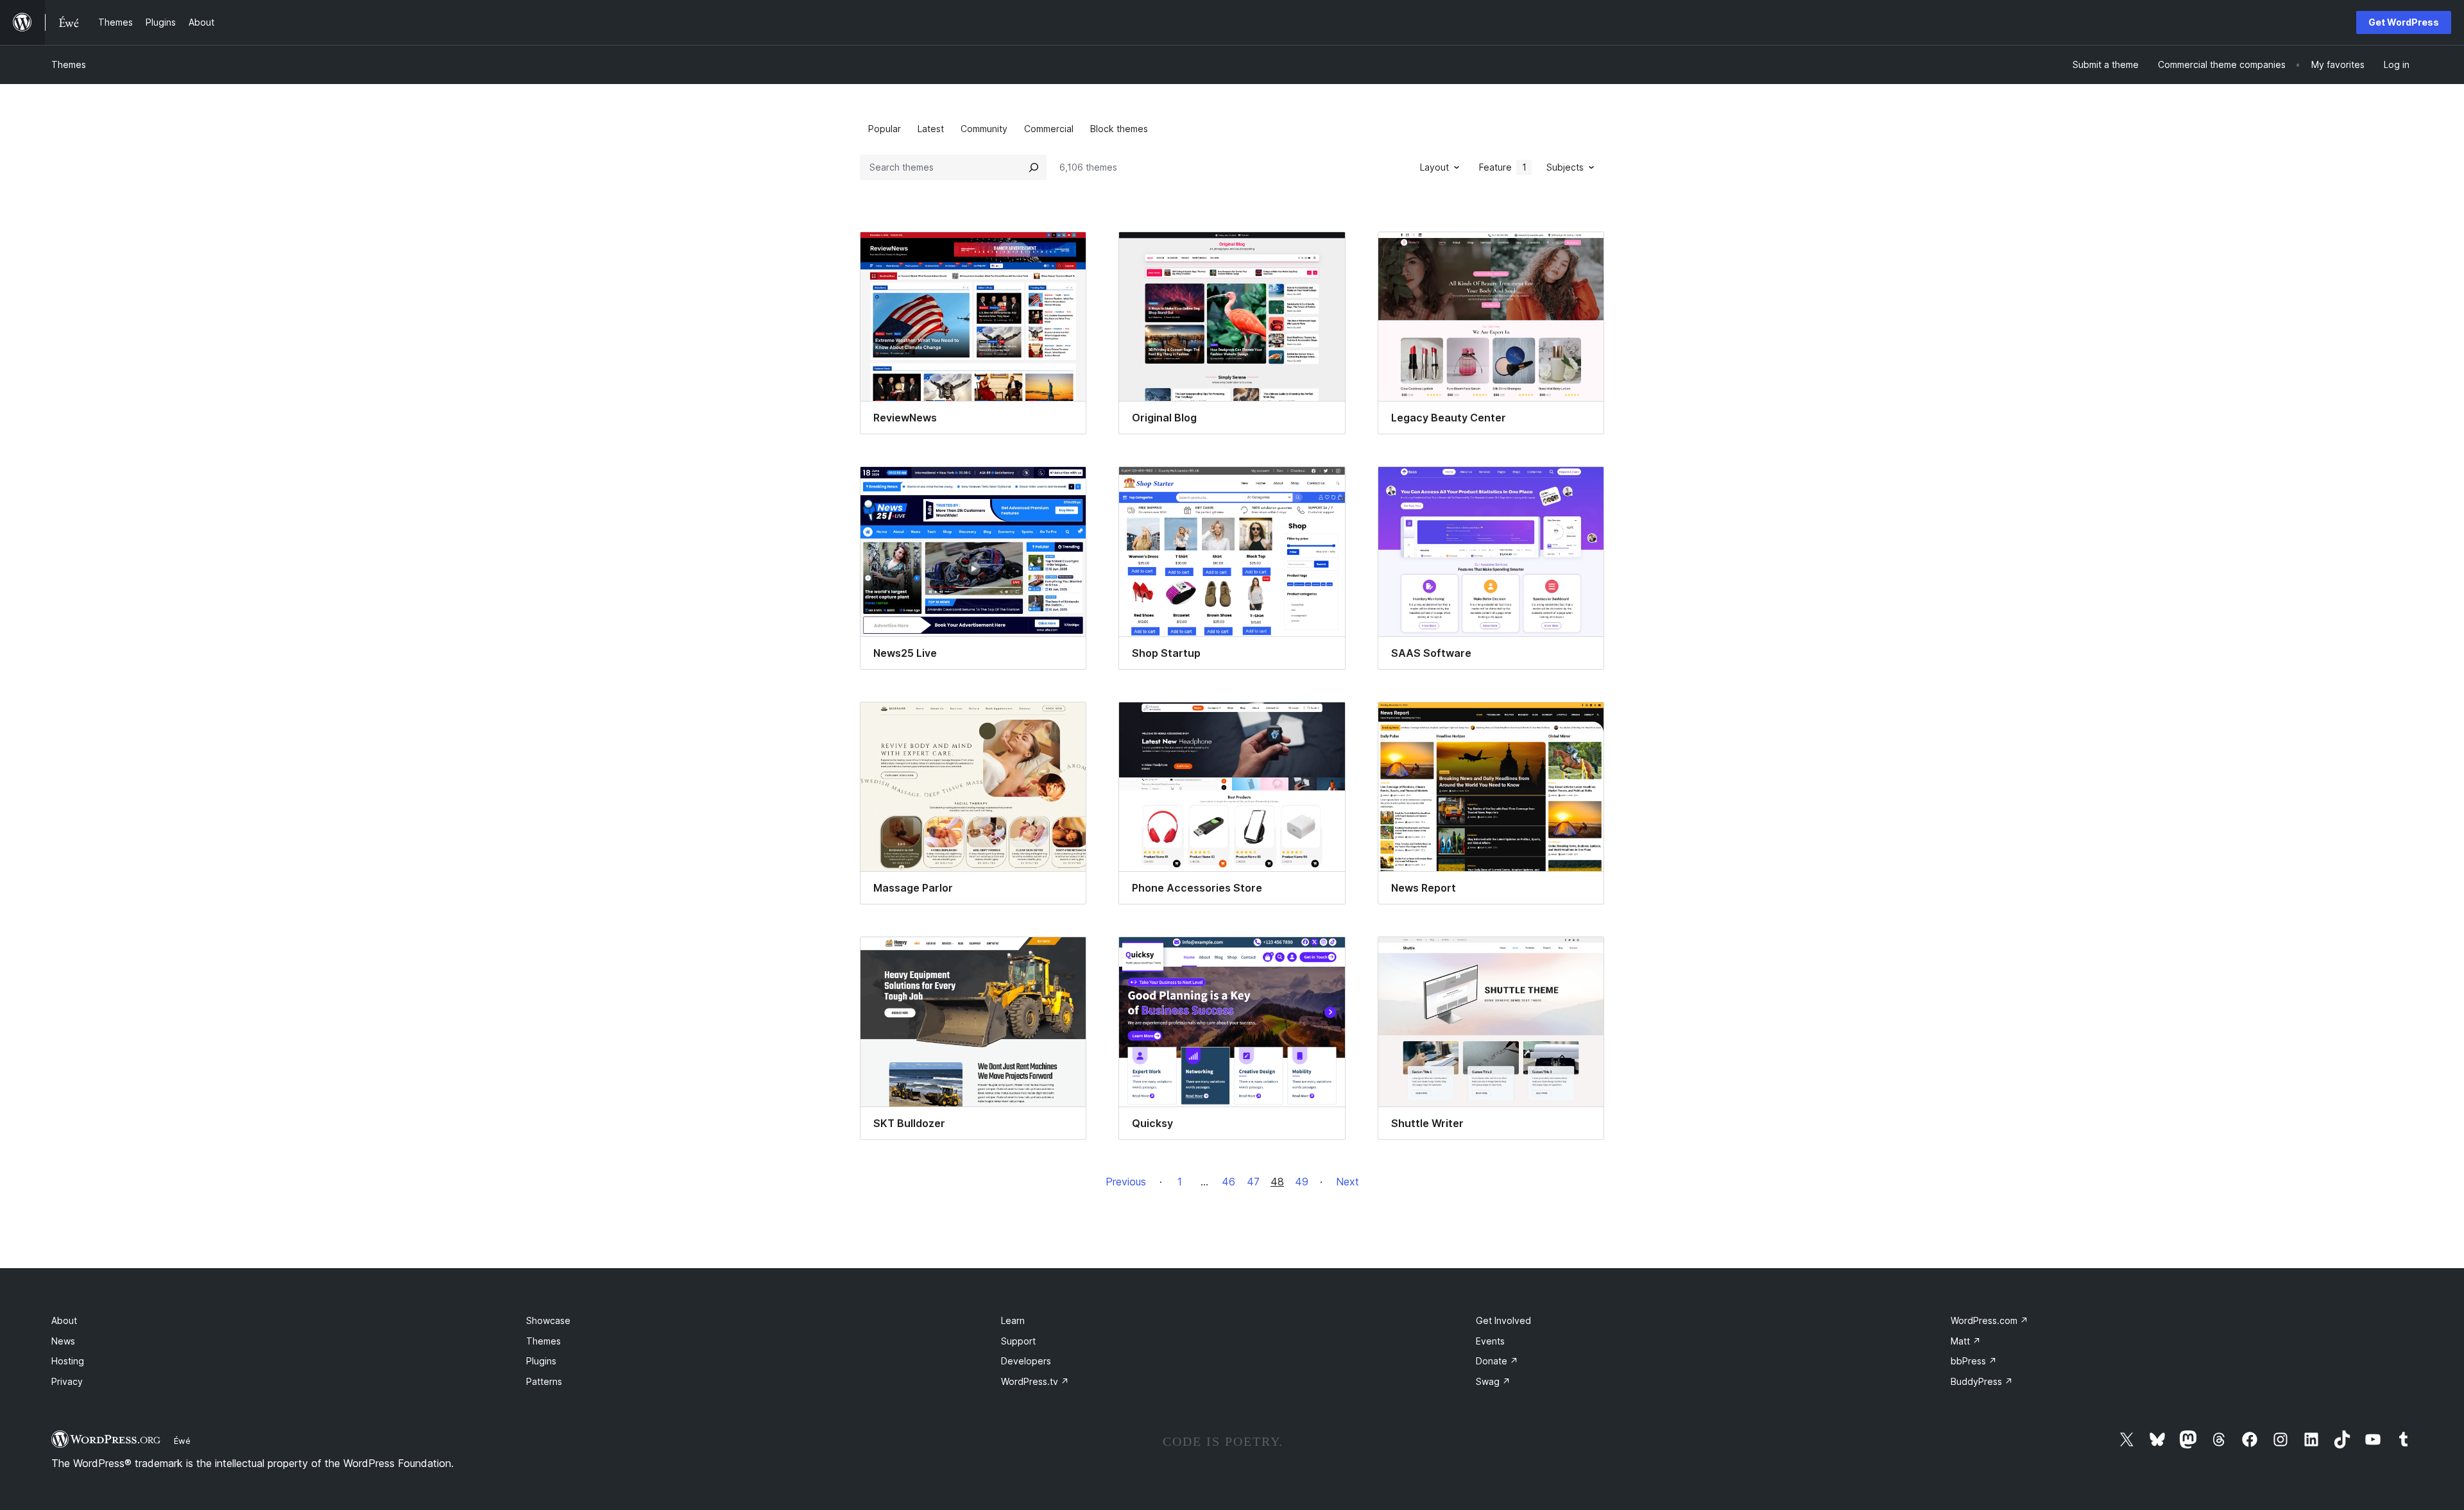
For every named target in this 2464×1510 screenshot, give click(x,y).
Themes (69, 64)
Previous (1126, 1182)
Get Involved (1503, 1320)
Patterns (544, 1381)
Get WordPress (2404, 22)
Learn (1013, 1320)
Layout (1434, 167)
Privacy (67, 1381)
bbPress (1974, 1361)
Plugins (541, 1361)
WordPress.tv (1035, 1381)
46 (1228, 1182)
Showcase (548, 1320)
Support (1018, 1341)
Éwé (182, 1441)
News (63, 1341)
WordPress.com (1989, 1320)
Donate (1497, 1361)
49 (1302, 1182)
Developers (1026, 1361)
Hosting (68, 1361)
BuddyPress (1982, 1381)
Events (1490, 1341)
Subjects (1565, 167)
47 (1253, 1182)
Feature (1503, 167)
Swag (1493, 1381)
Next (1347, 1182)
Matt (1966, 1341)
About (64, 1320)
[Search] (1034, 167)
